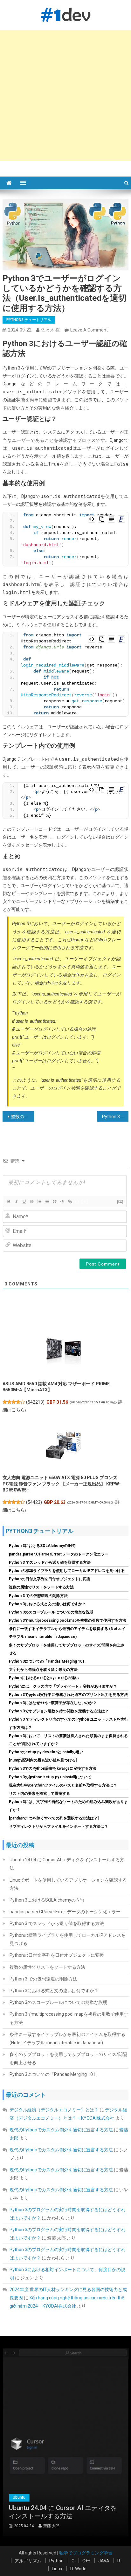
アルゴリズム (28, 2561)
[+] (85, 1201)
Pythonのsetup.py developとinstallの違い (46, 1752)
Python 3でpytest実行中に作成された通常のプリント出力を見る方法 (68, 1695)
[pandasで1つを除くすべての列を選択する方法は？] (54, 1818)
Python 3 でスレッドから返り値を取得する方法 (50, 1562)
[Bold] (9, 1201)
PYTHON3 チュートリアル (29, 320)
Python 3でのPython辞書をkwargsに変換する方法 (53, 1768)
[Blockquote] (54, 1201)
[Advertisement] (65, 95)
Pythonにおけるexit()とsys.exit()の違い (44, 1678)
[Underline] (24, 1201)
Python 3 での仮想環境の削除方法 (38, 1596)
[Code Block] (62, 1201)
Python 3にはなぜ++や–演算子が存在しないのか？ (53, 1703)
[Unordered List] (47, 1201)
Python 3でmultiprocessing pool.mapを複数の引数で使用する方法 (68, 1620)
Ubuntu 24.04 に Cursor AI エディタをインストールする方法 (67, 1864)
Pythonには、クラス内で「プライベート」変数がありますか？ (63, 1686)
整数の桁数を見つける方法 (22, 1117)
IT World (78, 2569)
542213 (35, 1402)
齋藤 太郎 (85, 2526)
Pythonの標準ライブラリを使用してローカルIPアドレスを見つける (67, 1571)
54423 (34, 1502)
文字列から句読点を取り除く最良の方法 (43, 1670)
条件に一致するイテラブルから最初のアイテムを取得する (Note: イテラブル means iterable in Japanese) (67, 2038)
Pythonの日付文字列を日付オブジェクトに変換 (50, 1579)
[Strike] (31, 1201)
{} (77, 1201)
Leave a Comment (89, 330)
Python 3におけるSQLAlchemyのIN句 (42, 1546)
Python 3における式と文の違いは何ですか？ (47, 1604)
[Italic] (16, 1201)
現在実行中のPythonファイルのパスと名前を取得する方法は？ (63, 1785)
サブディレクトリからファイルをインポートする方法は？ (59, 1826)
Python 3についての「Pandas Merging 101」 (49, 1661)
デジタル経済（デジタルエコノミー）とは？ (54, 2110)
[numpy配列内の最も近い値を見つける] (43, 1760)
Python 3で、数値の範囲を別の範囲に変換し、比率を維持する (115, 1117)
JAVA (104, 2561)
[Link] (70, 1201)
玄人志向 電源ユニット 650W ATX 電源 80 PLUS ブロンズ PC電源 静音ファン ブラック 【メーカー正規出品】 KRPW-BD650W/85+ (62, 1484)
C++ (86, 2561)
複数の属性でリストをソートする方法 (41, 1587)
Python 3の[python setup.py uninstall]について (50, 1777)
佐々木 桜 (50, 330)
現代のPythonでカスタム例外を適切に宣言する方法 (61, 2130)
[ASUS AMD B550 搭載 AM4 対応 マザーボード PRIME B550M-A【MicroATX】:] (63, 1351)
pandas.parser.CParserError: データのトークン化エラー (59, 1554)
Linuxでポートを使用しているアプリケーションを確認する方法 (68, 1884)
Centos (53, 2497)
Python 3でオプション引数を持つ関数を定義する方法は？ (59, 1711)
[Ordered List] (39, 1201)
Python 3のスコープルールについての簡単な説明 (51, 1612)
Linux (57, 2569)
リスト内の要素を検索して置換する (39, 1794)
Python (56, 2561)
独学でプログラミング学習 (86, 2553)
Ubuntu (76, 2497)
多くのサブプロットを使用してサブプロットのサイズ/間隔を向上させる (68, 2058)
